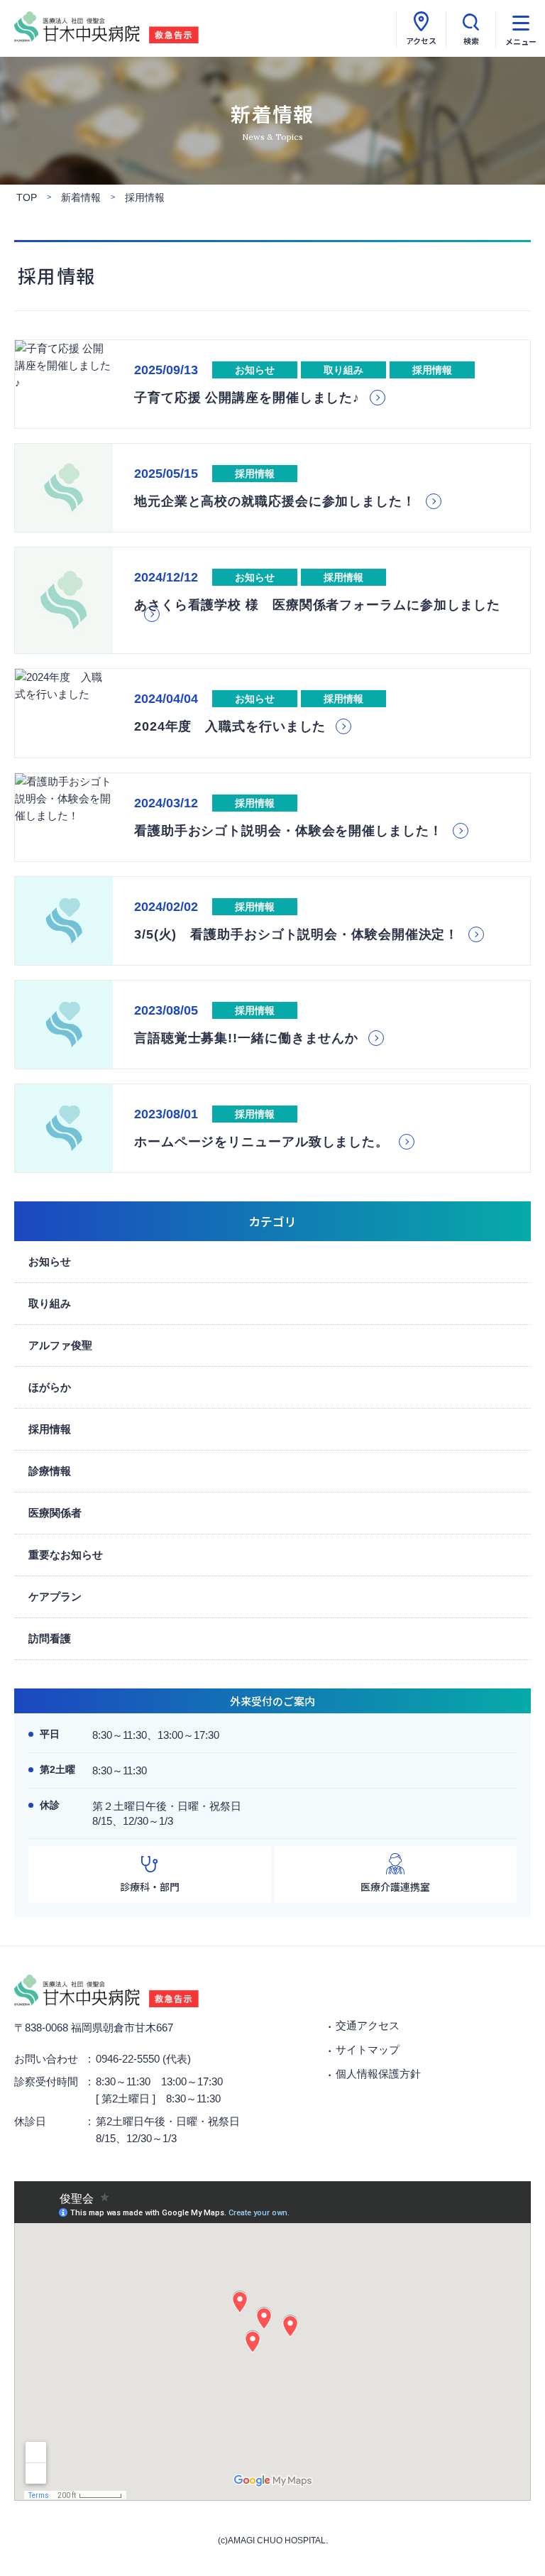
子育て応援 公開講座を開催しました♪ (247, 398)
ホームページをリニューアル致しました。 (262, 1142)
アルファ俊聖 (60, 1345)
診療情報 (50, 1471)
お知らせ (255, 370)
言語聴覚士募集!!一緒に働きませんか (246, 1038)
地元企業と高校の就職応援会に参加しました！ (275, 501)
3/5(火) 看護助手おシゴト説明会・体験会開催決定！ (296, 934)
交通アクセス (368, 2025)
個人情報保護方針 (378, 2074)
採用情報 (432, 370)
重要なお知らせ (66, 1555)
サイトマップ (368, 2050)
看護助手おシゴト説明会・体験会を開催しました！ (288, 831)
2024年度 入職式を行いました (230, 726)
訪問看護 (50, 1638)
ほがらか (50, 1387)
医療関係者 (55, 1513)
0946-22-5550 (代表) (143, 2059)
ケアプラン (55, 1597)
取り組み (343, 370)
